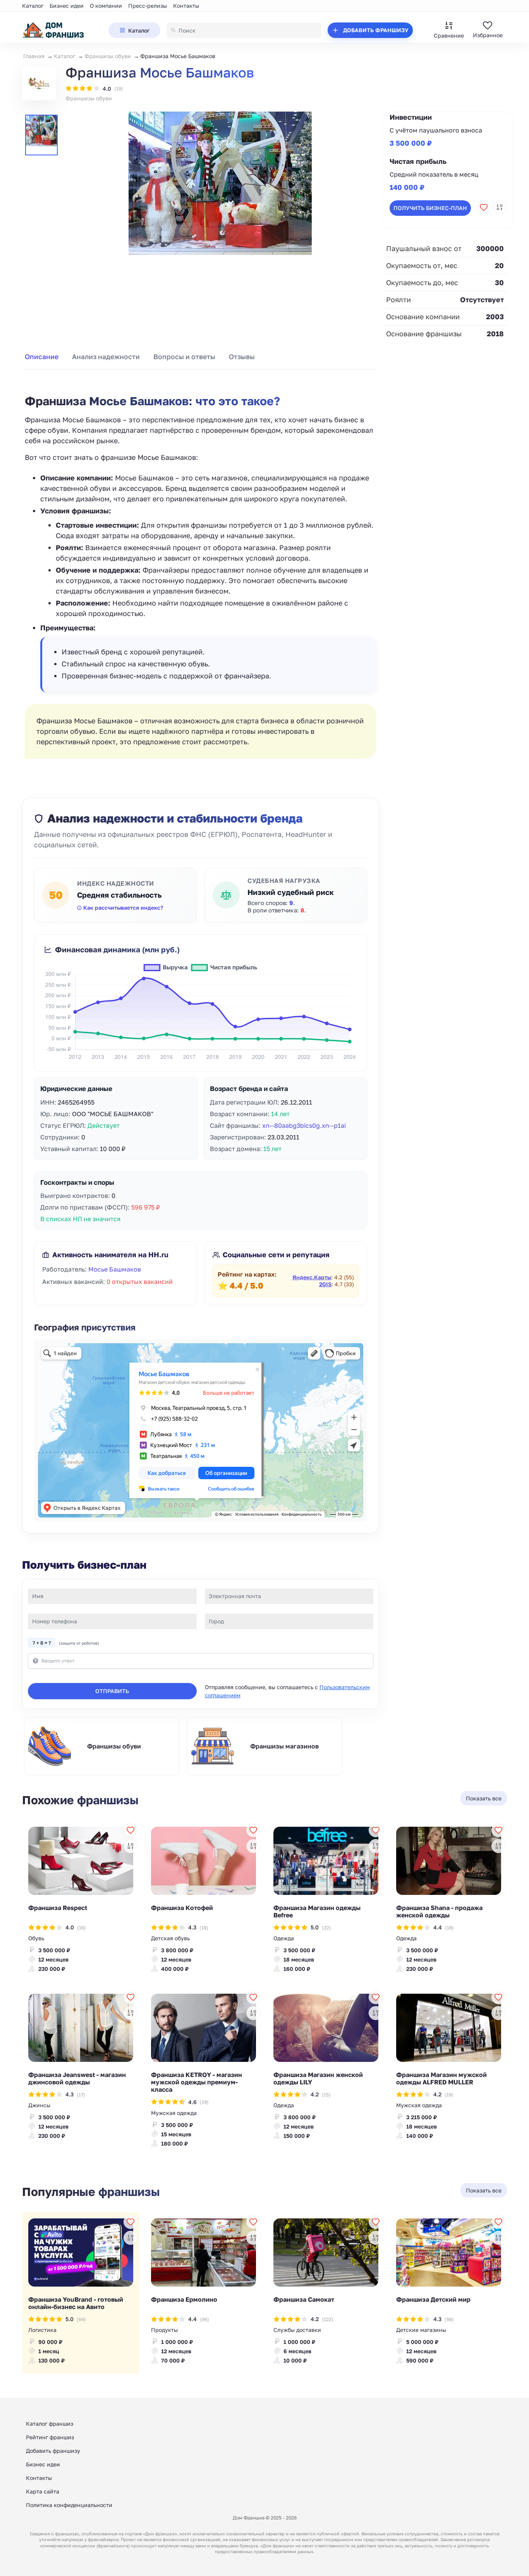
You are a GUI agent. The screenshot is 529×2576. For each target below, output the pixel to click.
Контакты (186, 6)
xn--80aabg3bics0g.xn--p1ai (304, 1125)
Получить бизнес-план (430, 208)
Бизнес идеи (67, 6)
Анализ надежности (106, 357)
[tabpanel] (201, 568)
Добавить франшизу (53, 2451)
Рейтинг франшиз (50, 2437)
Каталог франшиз (50, 2424)
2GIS (325, 1284)
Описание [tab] (42, 357)
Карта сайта (43, 2491)
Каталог (33, 6)
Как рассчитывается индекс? (123, 908)
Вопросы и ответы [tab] (184, 357)
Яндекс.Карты (312, 1277)
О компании (106, 6)
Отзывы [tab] (242, 357)
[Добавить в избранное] (484, 207)
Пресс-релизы (148, 6)
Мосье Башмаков (115, 1269)
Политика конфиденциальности (69, 2505)
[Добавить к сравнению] (500, 207)
